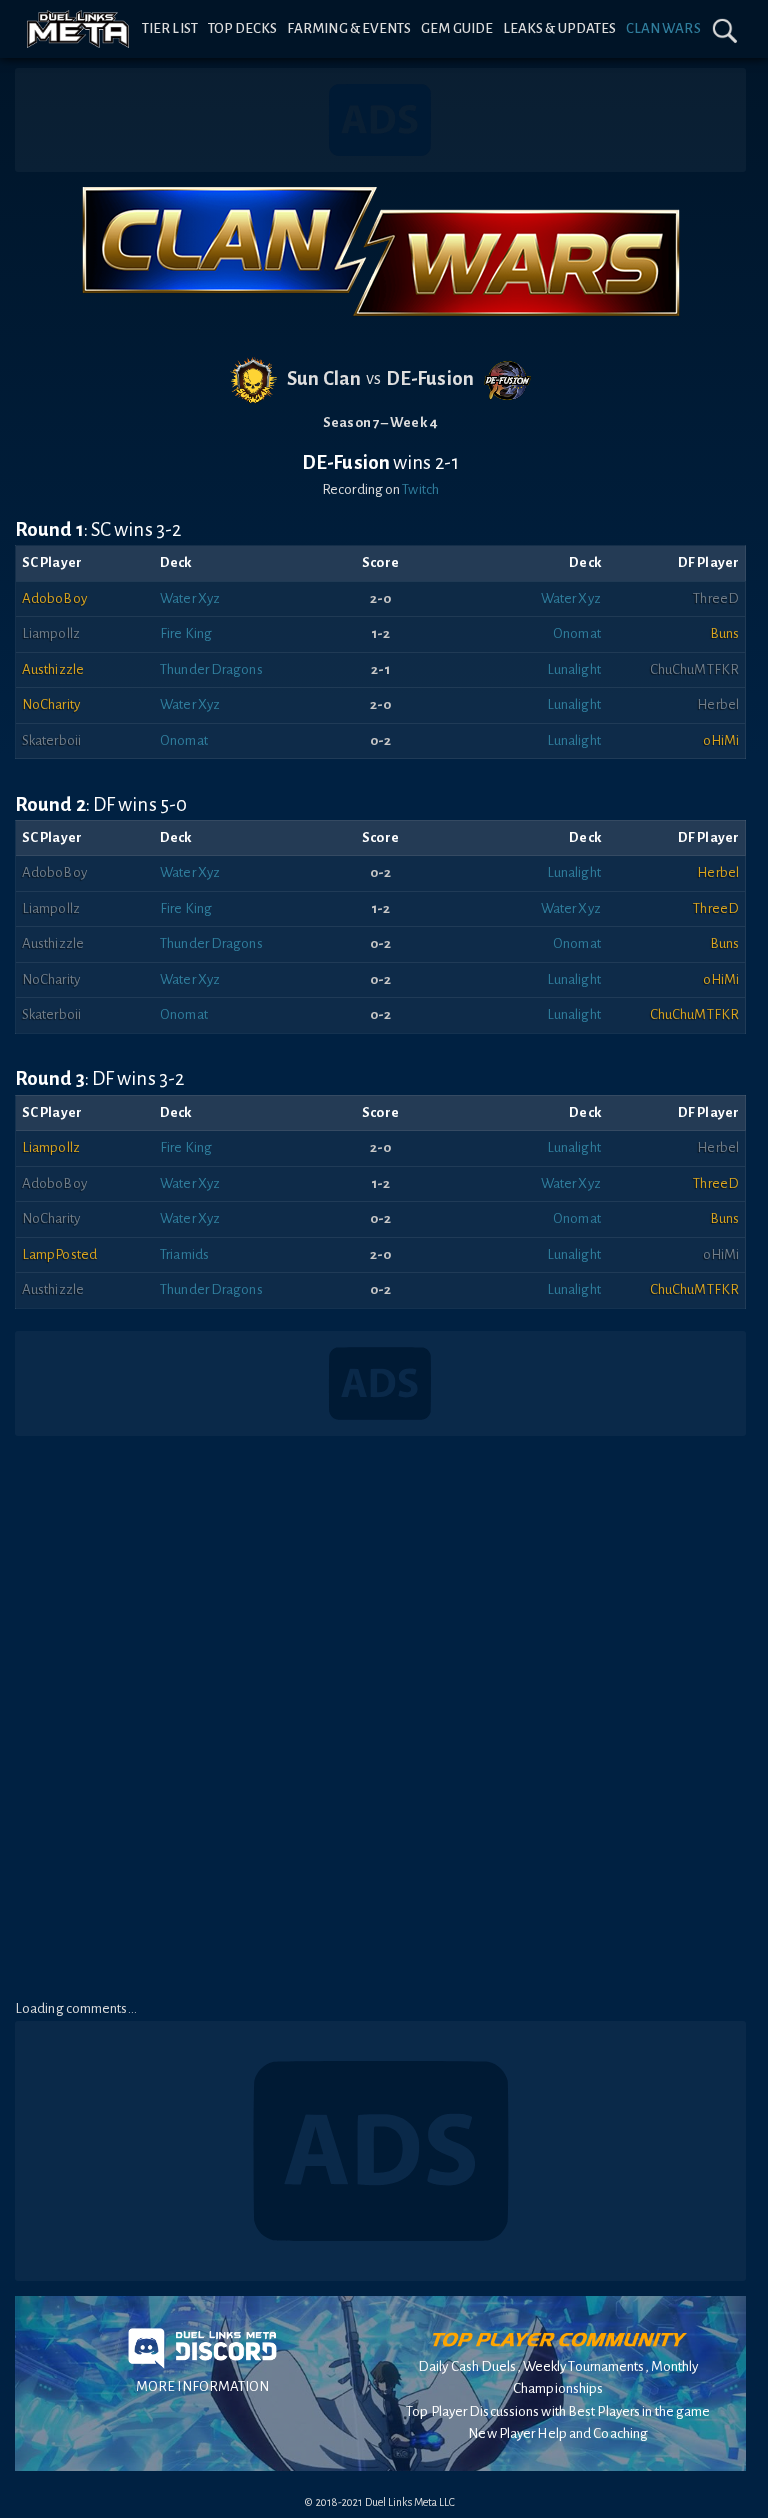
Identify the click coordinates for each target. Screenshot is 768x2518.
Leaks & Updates (560, 28)
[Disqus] (380, 1718)
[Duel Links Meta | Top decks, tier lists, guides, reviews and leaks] (78, 29)
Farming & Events (349, 28)
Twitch (420, 489)
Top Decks (243, 28)
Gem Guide (457, 28)
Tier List (170, 28)
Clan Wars (663, 28)
